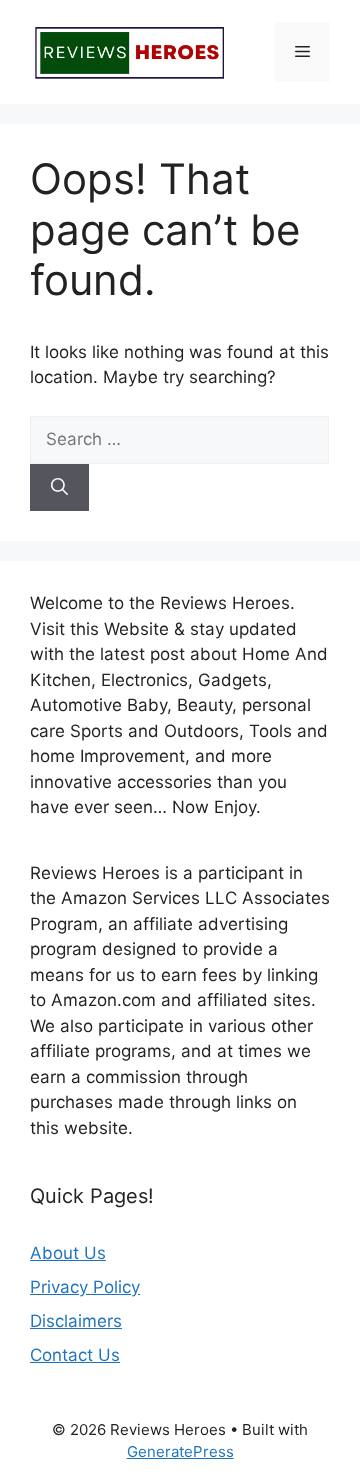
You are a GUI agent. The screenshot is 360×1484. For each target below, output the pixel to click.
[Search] (59, 488)
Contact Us (75, 1355)
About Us (68, 1253)
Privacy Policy (85, 1287)
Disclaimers (76, 1321)
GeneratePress (180, 1451)
